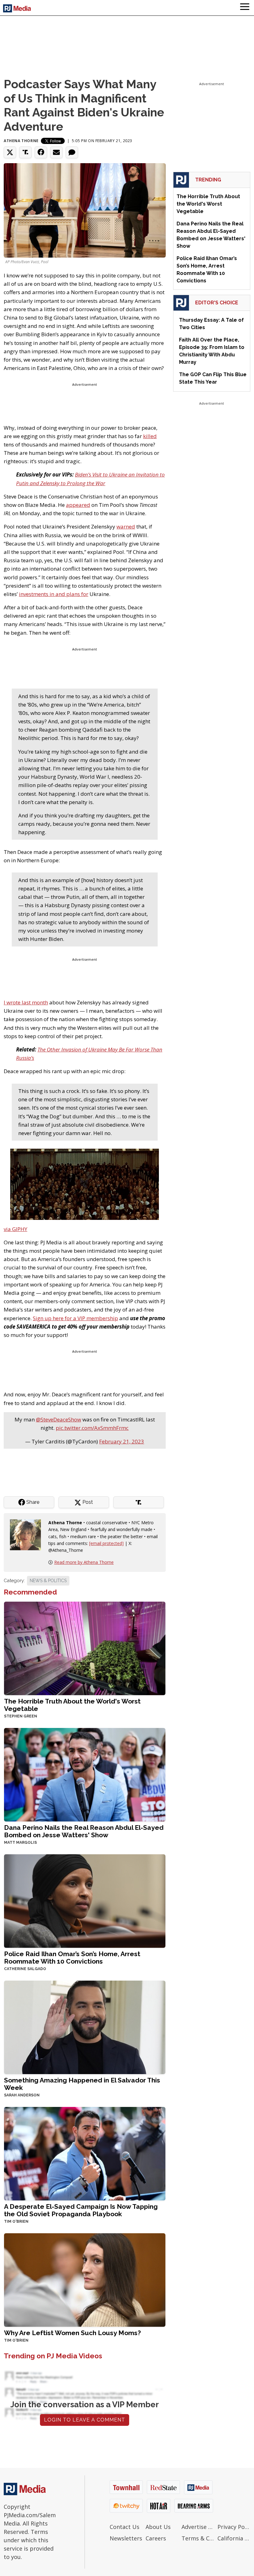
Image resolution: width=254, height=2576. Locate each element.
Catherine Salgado (25, 1969)
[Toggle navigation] (245, 8)
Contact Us (125, 2527)
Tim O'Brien (16, 2221)
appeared (78, 505)
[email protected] (106, 1543)
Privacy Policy (234, 2527)
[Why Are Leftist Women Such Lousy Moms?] (85, 2279)
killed (150, 436)
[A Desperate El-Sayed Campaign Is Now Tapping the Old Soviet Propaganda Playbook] (85, 2153)
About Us (158, 2527)
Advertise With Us (198, 2527)
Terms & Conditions (198, 2538)
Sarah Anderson (22, 2095)
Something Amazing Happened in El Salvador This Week (82, 2084)
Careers (156, 2538)
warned (126, 527)
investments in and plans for (54, 594)
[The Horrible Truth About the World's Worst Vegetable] (85, 1648)
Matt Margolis (20, 1843)
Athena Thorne (21, 141)
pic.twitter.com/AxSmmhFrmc (92, 1428)
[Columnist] (28, 1534)
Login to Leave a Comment (85, 2420)
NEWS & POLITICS (48, 1581)
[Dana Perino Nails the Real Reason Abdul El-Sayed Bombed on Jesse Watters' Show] (85, 1774)
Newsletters (126, 2538)
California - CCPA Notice (234, 2538)
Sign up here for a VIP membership (75, 1318)
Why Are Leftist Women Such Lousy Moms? (72, 2333)
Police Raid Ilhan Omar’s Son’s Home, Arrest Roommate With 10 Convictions (72, 1958)
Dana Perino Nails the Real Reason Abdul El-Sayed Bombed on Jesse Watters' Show (84, 1831)
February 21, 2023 (122, 1441)
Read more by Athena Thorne (84, 1562)
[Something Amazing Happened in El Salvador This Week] (85, 2027)
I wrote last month (26, 1002)
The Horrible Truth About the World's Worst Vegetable (72, 1705)
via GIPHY (15, 1229)
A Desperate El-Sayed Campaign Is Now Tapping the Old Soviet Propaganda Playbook (81, 2210)
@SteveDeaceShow (59, 1419)
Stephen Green (21, 1716)
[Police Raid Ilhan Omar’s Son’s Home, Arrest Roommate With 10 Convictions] (85, 1900)
